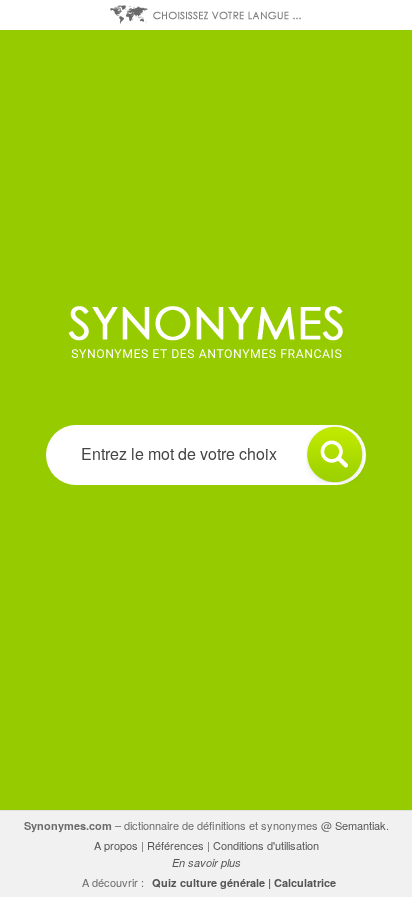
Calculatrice (305, 882)
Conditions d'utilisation (266, 845)
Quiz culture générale (208, 882)
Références (175, 845)
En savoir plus (206, 862)
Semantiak (360, 825)
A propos (116, 845)
